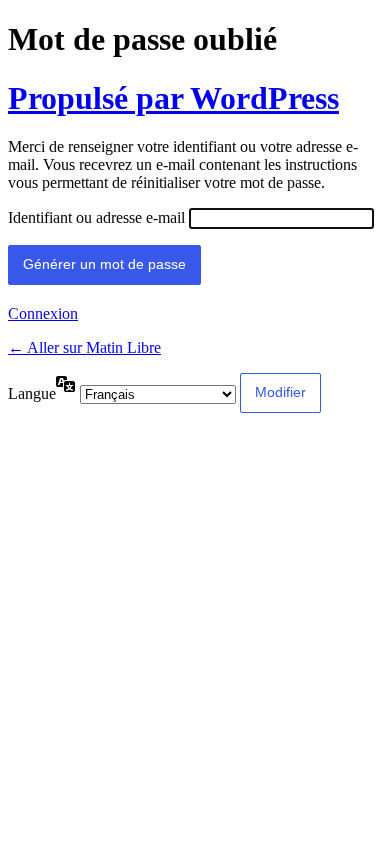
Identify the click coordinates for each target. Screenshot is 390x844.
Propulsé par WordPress (173, 98)
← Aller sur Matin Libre (84, 347)
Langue (32, 393)
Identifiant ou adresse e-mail (96, 217)
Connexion (43, 313)
